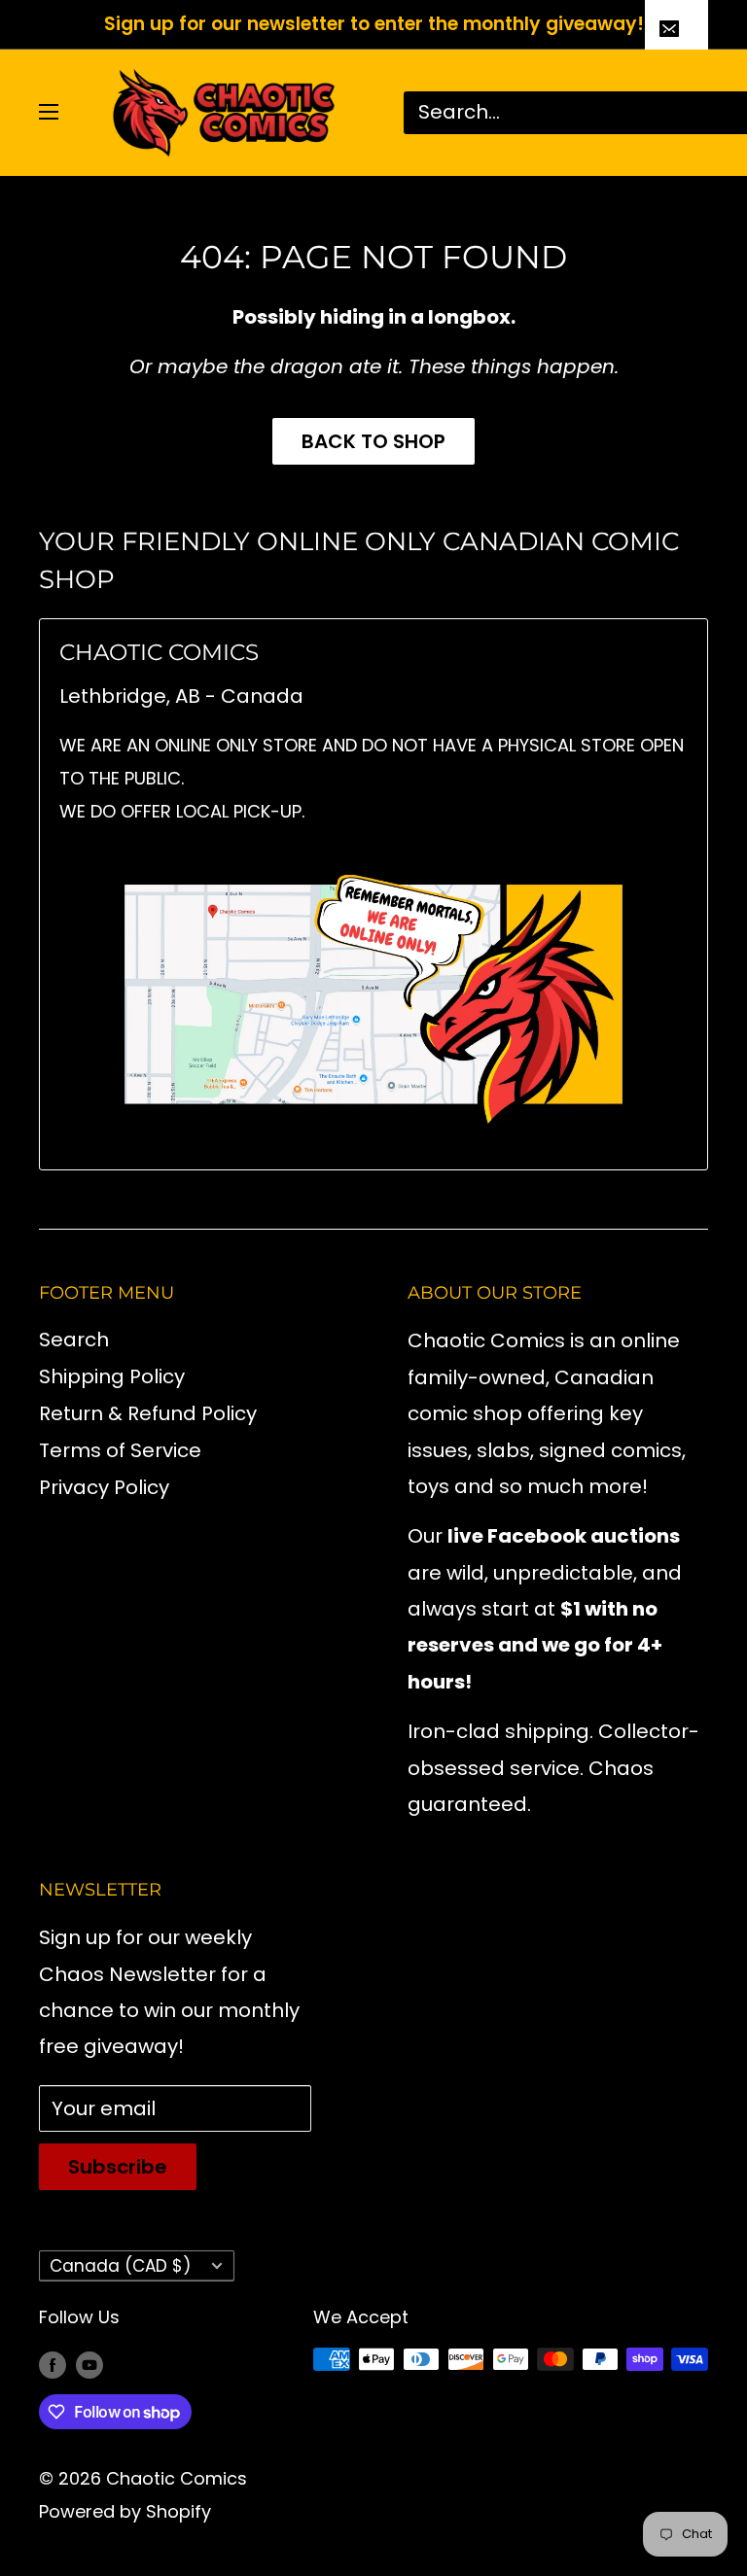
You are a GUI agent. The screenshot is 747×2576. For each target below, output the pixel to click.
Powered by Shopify (125, 2511)
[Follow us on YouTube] (89, 2364)
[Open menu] (49, 112)
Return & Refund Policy (148, 1413)
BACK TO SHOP (373, 441)
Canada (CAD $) (120, 2266)
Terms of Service (120, 1450)
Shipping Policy (112, 1376)
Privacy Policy (104, 1487)
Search (74, 1340)
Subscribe (118, 2167)
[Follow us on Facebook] (53, 2364)
